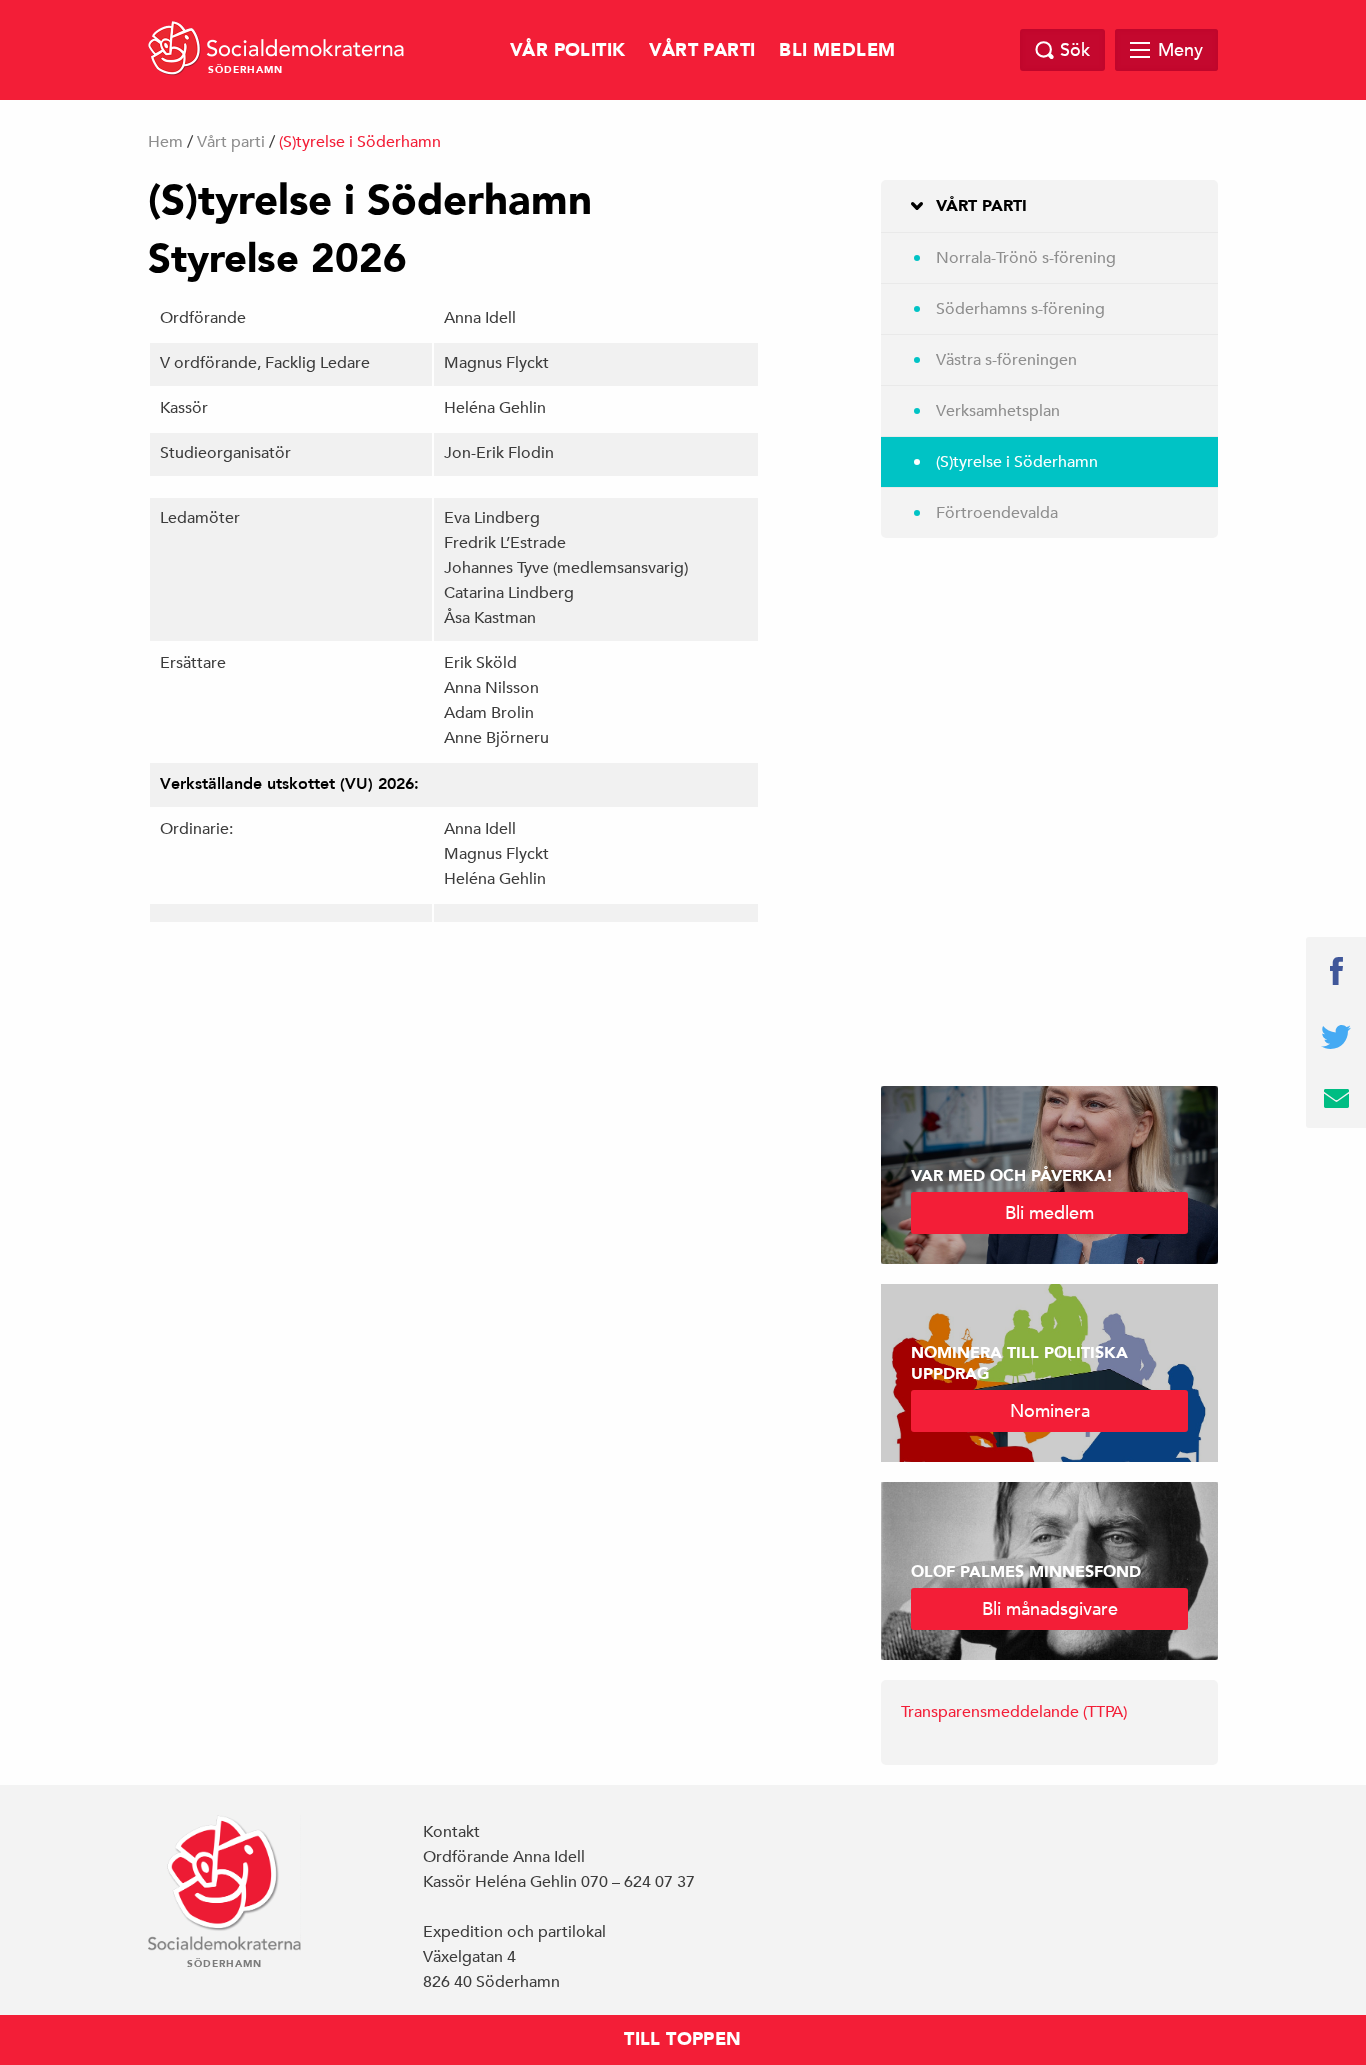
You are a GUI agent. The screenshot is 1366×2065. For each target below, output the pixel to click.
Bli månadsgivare (1050, 1608)
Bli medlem (837, 50)
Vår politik (567, 50)
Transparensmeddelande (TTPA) (1014, 1712)
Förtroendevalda (997, 513)
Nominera (1050, 1410)
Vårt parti (702, 50)
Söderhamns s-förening (1020, 309)
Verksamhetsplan (998, 411)
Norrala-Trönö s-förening (1026, 258)
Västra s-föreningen (1006, 360)
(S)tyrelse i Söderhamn (1017, 462)
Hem (165, 142)
